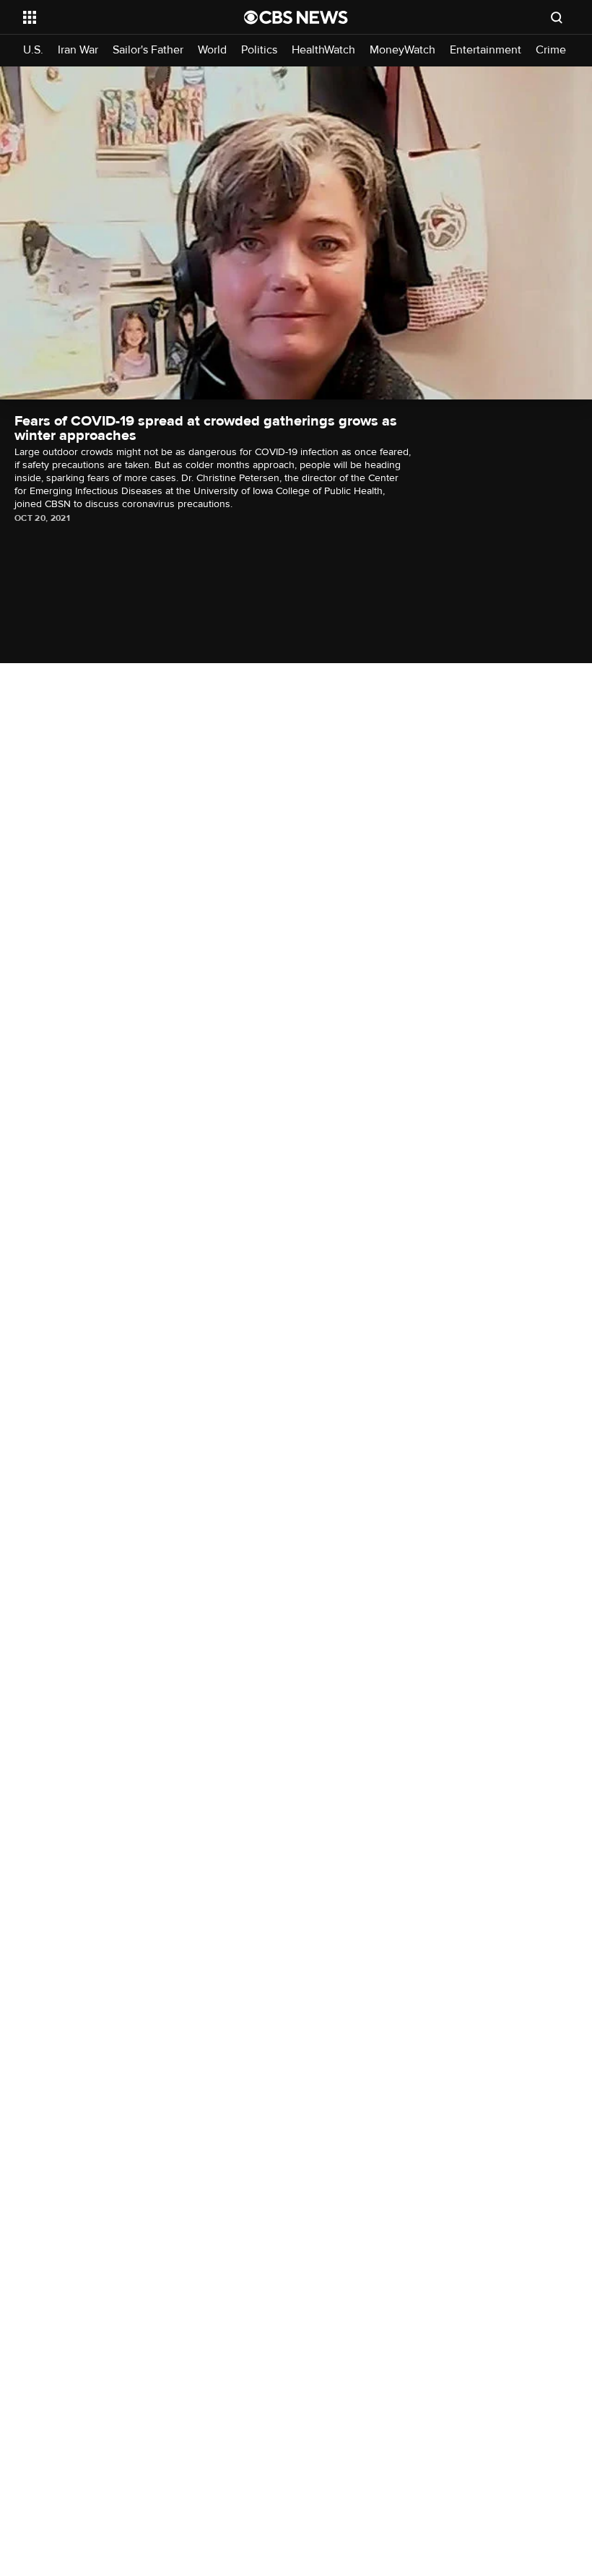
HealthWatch (323, 50)
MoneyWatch (402, 50)
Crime (551, 50)
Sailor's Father (148, 50)
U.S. (33, 50)
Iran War (78, 50)
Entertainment (486, 50)
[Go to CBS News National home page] (296, 17)
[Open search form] (557, 17)
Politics (259, 50)
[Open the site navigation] (114, 17)
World (212, 50)
